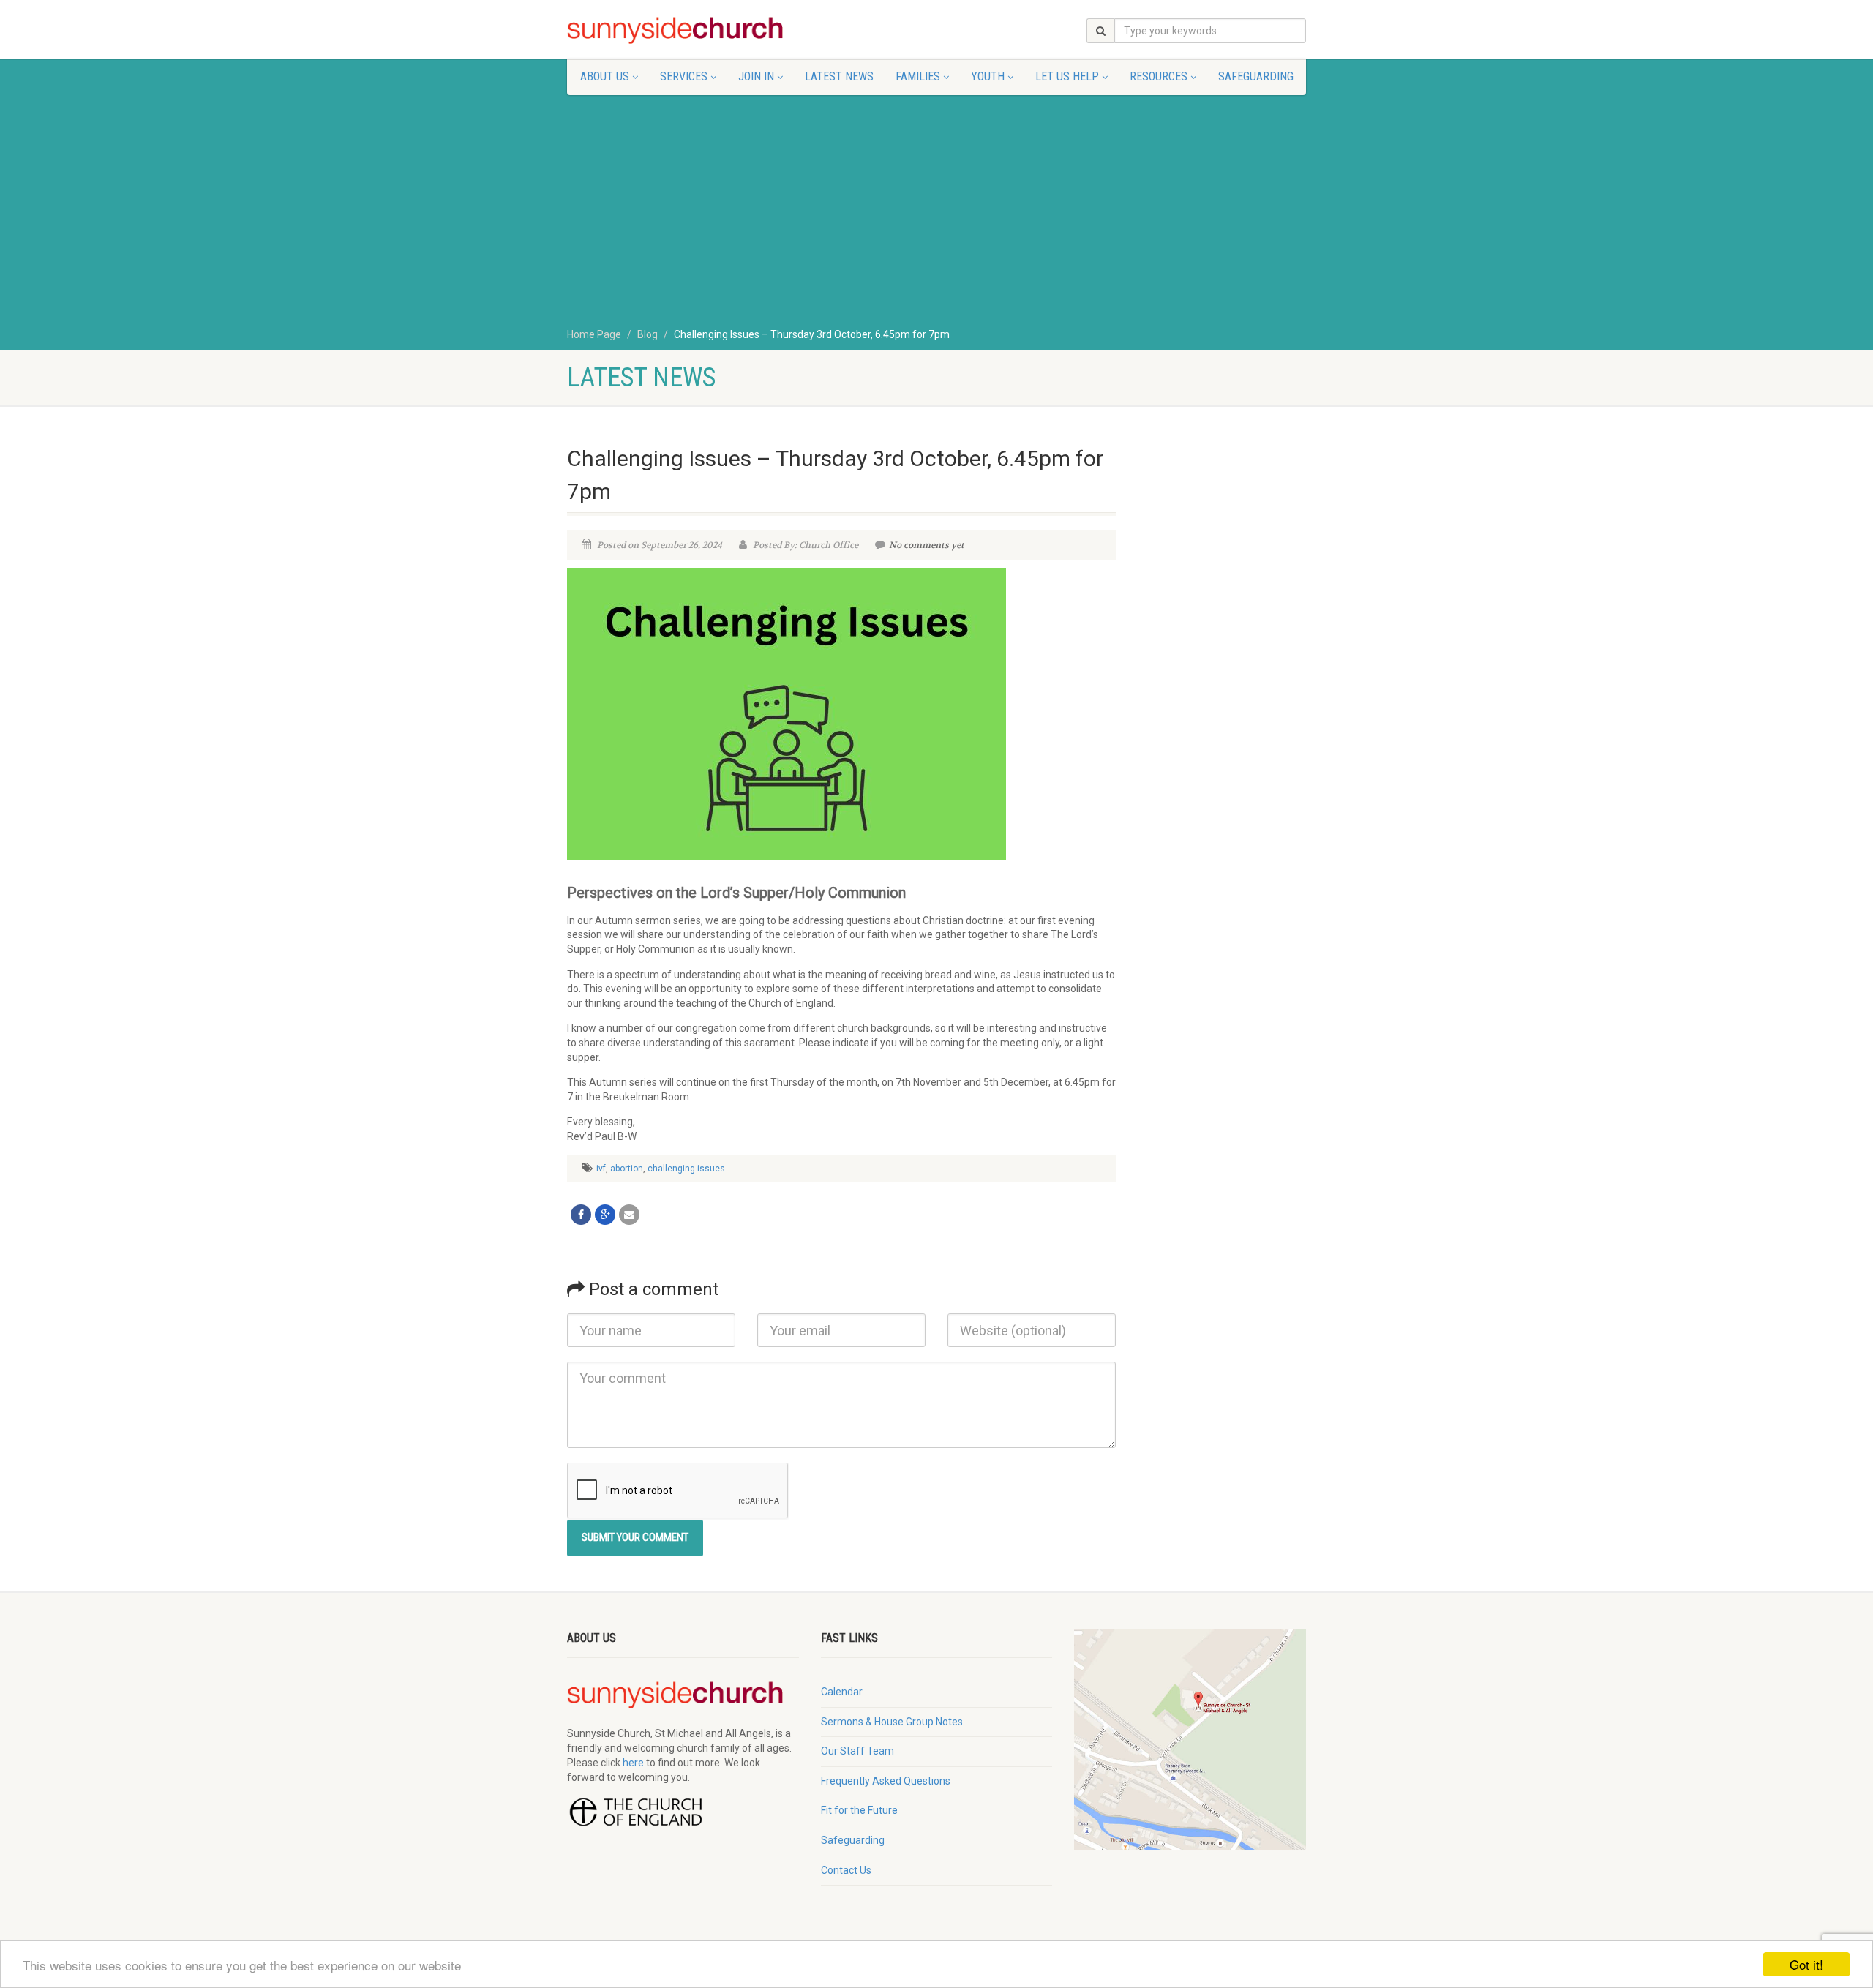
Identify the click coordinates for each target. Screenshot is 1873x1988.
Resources (1159, 76)
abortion (627, 1169)
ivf (601, 1169)
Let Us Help (1067, 76)
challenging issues (686, 1169)
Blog (648, 334)
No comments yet (927, 545)
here (633, 1763)
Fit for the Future (859, 1810)
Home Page (594, 334)
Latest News (839, 76)
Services (684, 76)
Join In (756, 76)
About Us (605, 76)
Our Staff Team (857, 1751)
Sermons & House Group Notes (892, 1722)
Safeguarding (1256, 76)
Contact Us (846, 1870)
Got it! (1806, 1964)
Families (918, 76)
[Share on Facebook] (581, 1215)
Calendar (842, 1692)
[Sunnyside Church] (683, 31)
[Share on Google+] (605, 1215)
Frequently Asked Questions (886, 1781)
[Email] (629, 1215)
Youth (988, 76)
